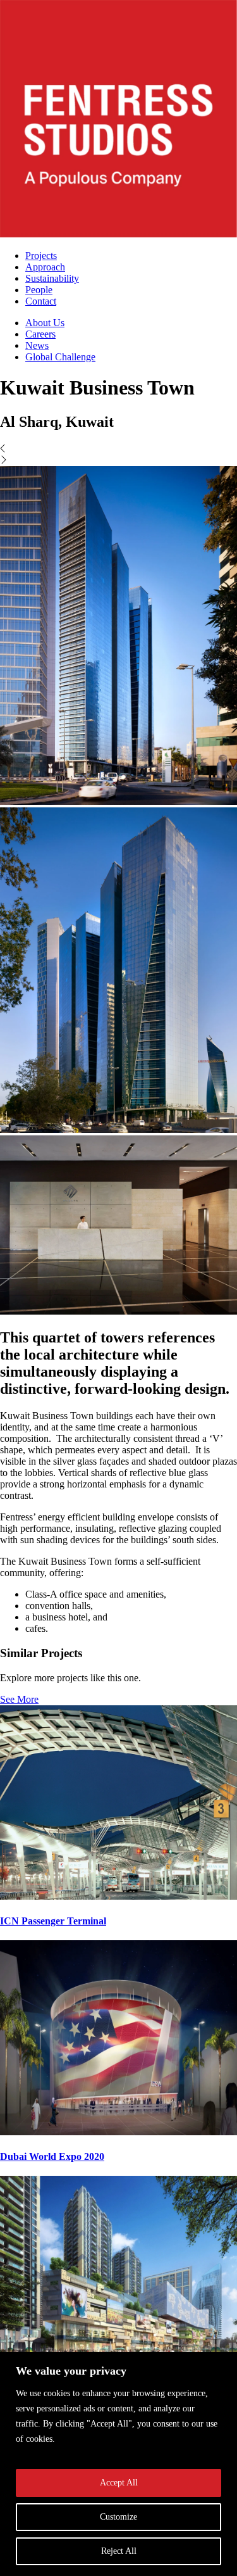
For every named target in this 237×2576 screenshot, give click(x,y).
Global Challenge (60, 357)
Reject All (119, 2551)
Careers (40, 334)
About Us (45, 323)
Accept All (119, 2483)
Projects (41, 256)
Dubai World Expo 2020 (52, 2156)
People (39, 290)
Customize (118, 2517)
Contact (41, 301)
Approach (45, 267)
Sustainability (52, 278)
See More (19, 1699)
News (37, 345)
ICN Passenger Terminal (53, 1921)
